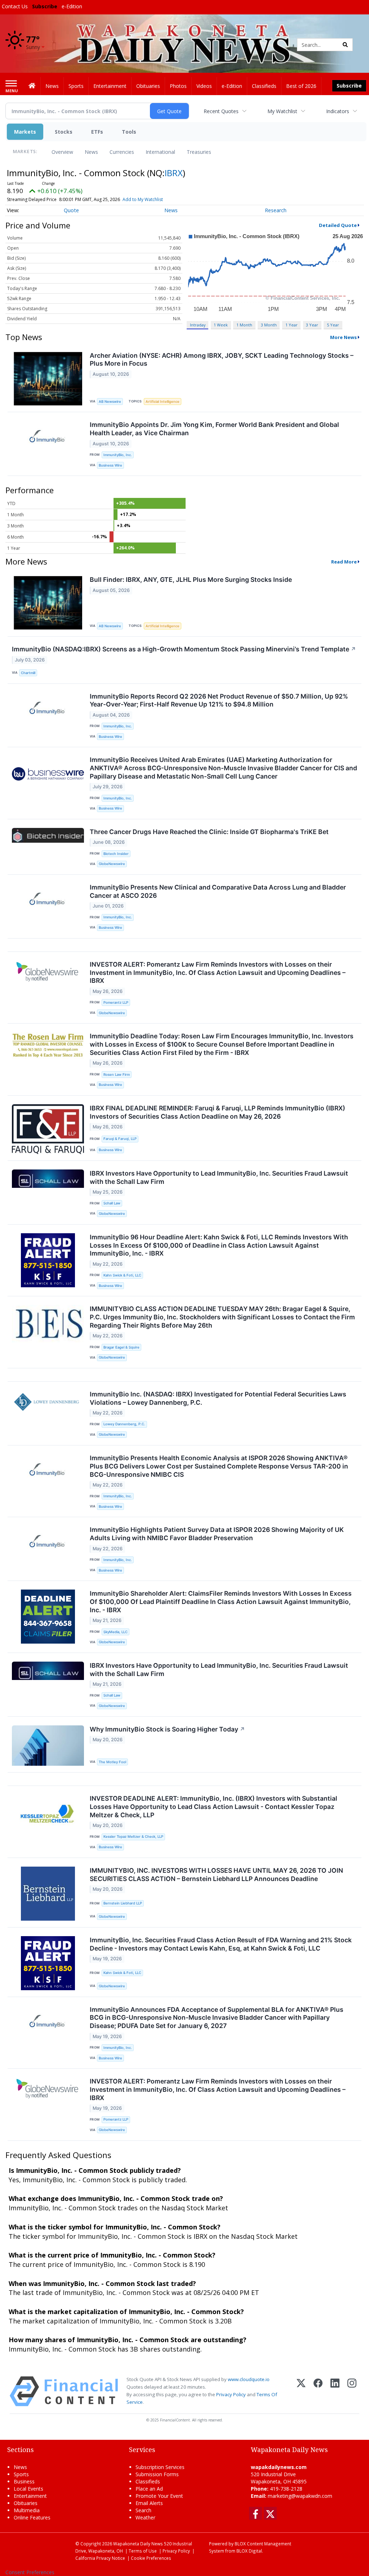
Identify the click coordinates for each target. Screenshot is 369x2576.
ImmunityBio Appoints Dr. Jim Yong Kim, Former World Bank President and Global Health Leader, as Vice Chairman (214, 429)
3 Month (269, 325)
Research (276, 210)
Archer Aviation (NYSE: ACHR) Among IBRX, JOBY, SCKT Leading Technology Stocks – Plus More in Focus (222, 360)
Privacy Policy (231, 2394)
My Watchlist (282, 111)
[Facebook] (318, 2391)
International (160, 152)
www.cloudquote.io (249, 2379)
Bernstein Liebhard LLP (123, 1903)
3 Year (312, 325)
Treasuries (199, 152)
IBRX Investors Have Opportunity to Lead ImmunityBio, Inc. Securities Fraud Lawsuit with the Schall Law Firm (219, 1177)
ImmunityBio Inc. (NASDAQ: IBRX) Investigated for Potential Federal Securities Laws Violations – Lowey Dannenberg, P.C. (218, 1398)
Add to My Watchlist (143, 199)
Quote (71, 210)
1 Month (244, 325)
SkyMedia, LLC (115, 1632)
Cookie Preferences (151, 2558)
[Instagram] (352, 2391)
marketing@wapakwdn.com (300, 2496)
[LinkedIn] (335, 2391)
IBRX (174, 173)
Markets (25, 132)
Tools (129, 132)
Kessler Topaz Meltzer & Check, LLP (133, 1837)
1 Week (221, 325)
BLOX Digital (249, 2551)
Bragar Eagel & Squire (121, 1347)
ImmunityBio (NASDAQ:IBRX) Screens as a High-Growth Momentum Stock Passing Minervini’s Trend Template (184, 649)
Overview (62, 152)
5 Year (333, 325)
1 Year (292, 325)
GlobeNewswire (112, 864)
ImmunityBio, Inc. (118, 455)
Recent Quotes (221, 111)
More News (343, 337)
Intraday (198, 325)
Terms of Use (143, 2551)
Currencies (122, 152)
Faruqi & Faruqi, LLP (120, 1139)
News (91, 152)
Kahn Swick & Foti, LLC (122, 1275)
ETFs (97, 132)
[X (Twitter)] (301, 2391)
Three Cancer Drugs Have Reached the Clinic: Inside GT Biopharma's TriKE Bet (209, 832)
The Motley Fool (112, 1762)
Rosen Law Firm (117, 1075)
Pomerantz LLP (116, 1002)
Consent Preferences (30, 2572)
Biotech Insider (116, 854)
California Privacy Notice (100, 2558)
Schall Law (112, 1203)
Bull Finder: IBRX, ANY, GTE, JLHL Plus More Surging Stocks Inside (191, 580)
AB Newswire (110, 402)
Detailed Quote (338, 225)
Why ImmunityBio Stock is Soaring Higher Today (167, 1729)
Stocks (64, 132)
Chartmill (28, 673)
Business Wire (110, 465)
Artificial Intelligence (163, 402)
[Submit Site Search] (345, 45)
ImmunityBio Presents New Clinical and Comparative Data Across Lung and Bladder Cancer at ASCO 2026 (218, 891)
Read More (344, 562)
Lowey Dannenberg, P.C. (124, 1424)
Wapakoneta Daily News (138, 2544)
